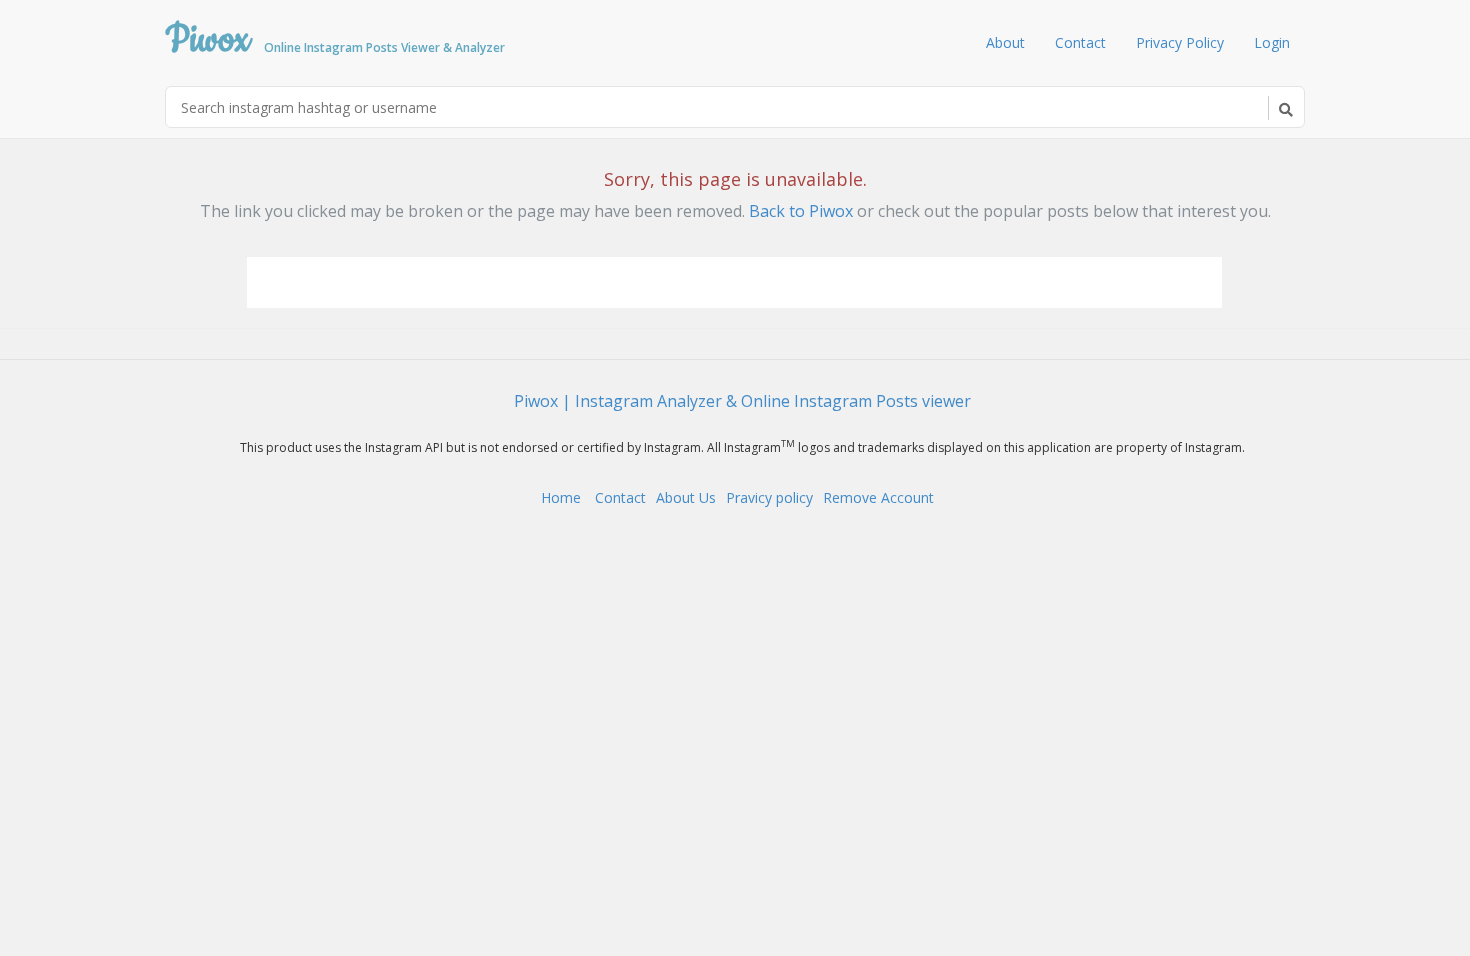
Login (1272, 42)
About (1005, 42)
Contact (1080, 42)
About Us (686, 497)
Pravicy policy (769, 497)
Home (563, 497)
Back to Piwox (801, 211)
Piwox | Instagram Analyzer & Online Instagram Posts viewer (742, 401)
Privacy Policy (1180, 42)
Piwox (335, 32)
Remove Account (878, 497)
